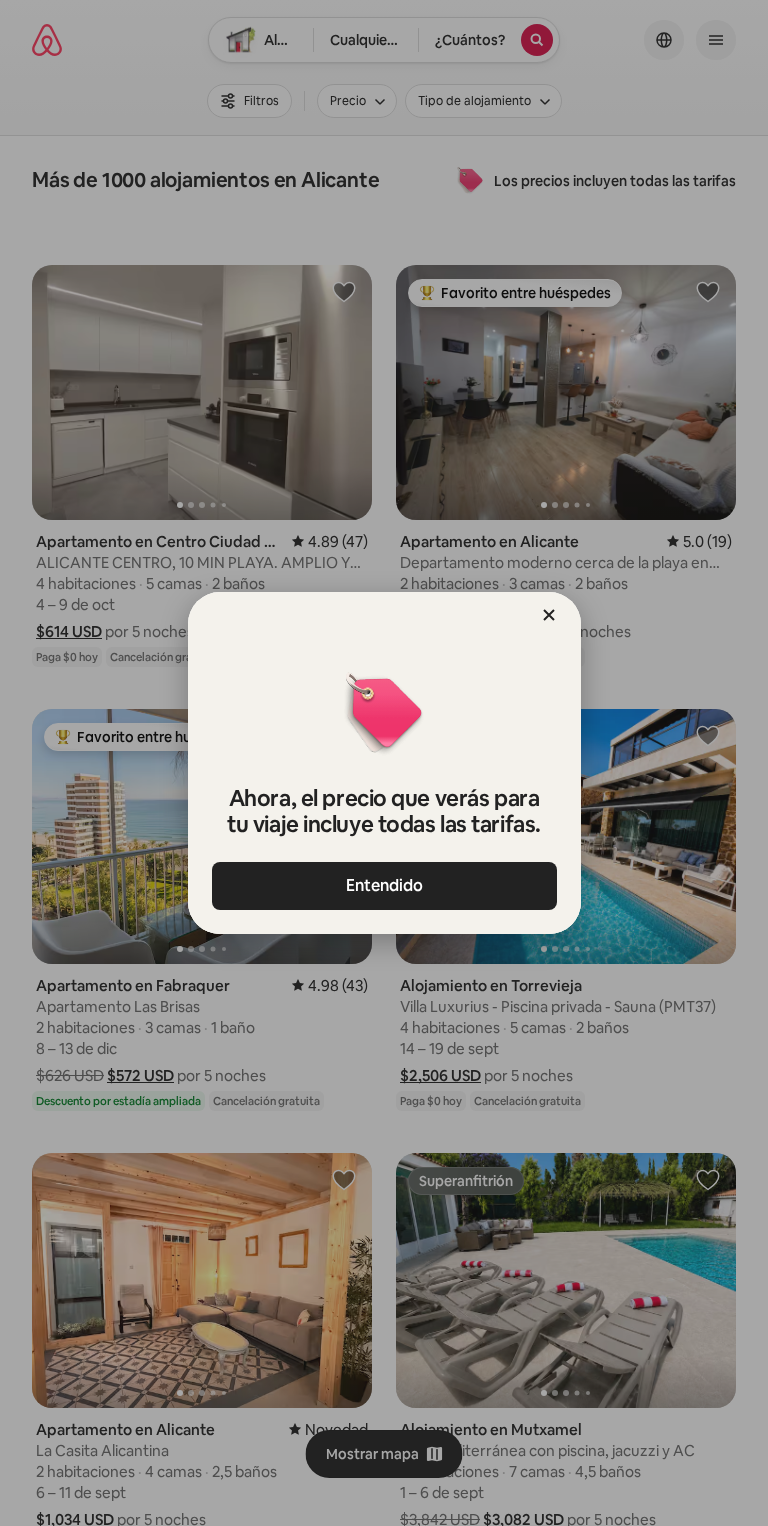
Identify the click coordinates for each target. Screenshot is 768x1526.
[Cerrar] (549, 615)
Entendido (384, 885)
